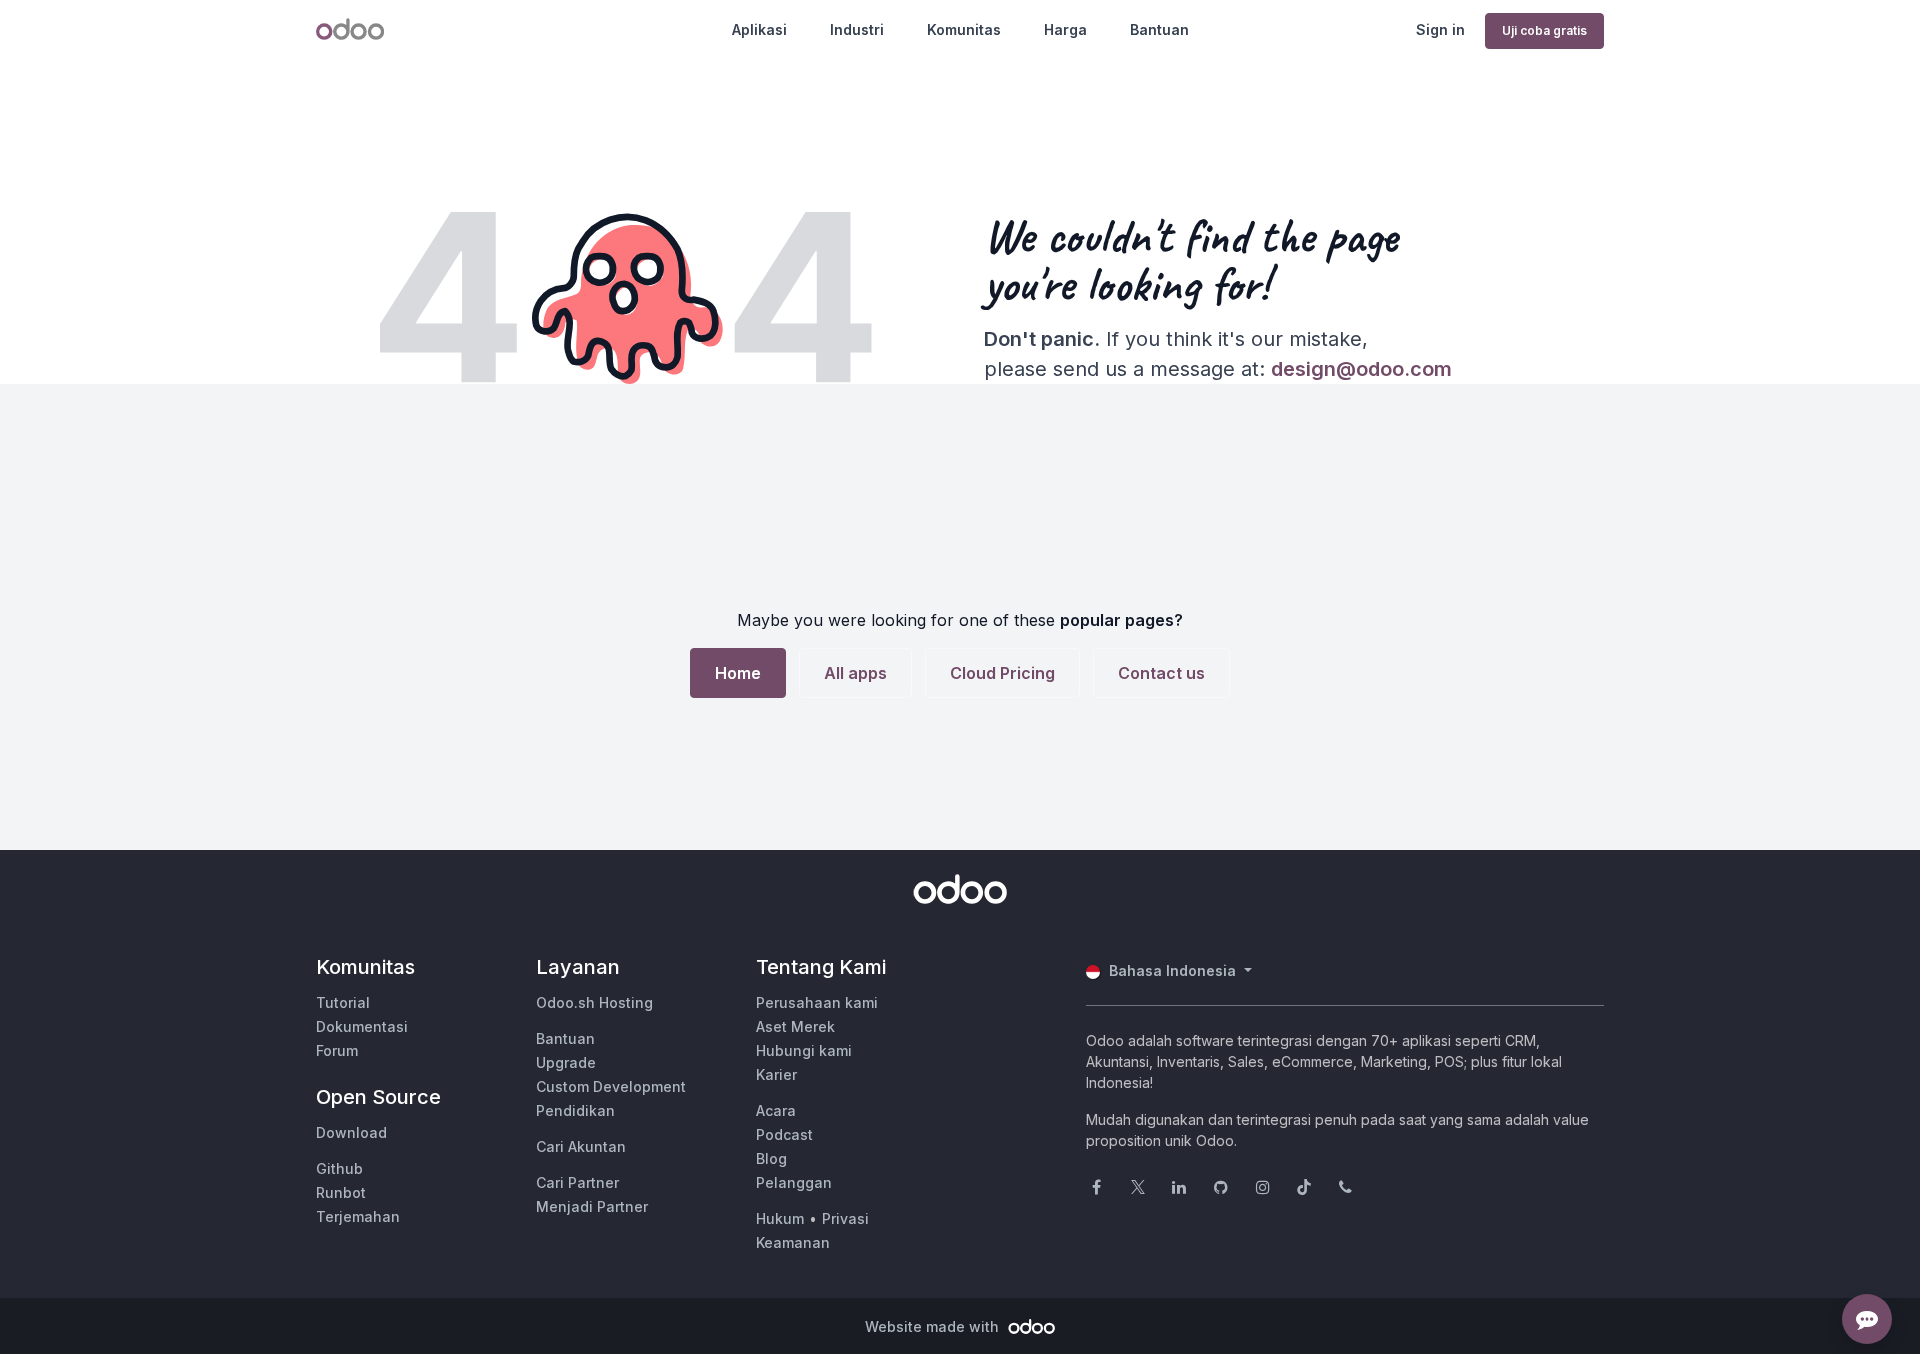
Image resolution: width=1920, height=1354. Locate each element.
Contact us (1161, 673)
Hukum (780, 1218)
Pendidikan (575, 1110)
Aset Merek (795, 1026)
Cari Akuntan (581, 1146)
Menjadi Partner (592, 1206)
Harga (1065, 29)
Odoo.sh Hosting (594, 1002)
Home (738, 673)
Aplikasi (759, 29)
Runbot (341, 1192)
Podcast (784, 1134)
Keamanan (793, 1242)
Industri (857, 29)
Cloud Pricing (1002, 673)
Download (351, 1132)
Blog (771, 1158)
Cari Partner (577, 1182)
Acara (776, 1110)
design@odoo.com (1361, 369)
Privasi (845, 1218)
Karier (776, 1074)
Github (339, 1168)
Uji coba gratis (1544, 30)
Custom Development (611, 1086)
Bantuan (1159, 29)
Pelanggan (794, 1182)
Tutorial (343, 1002)
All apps (855, 673)
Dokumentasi (362, 1026)
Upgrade (566, 1062)
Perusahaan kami (817, 1002)
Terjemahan (358, 1216)
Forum (337, 1050)
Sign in (1440, 29)
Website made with (934, 1326)
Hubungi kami (804, 1050)
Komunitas (964, 29)
